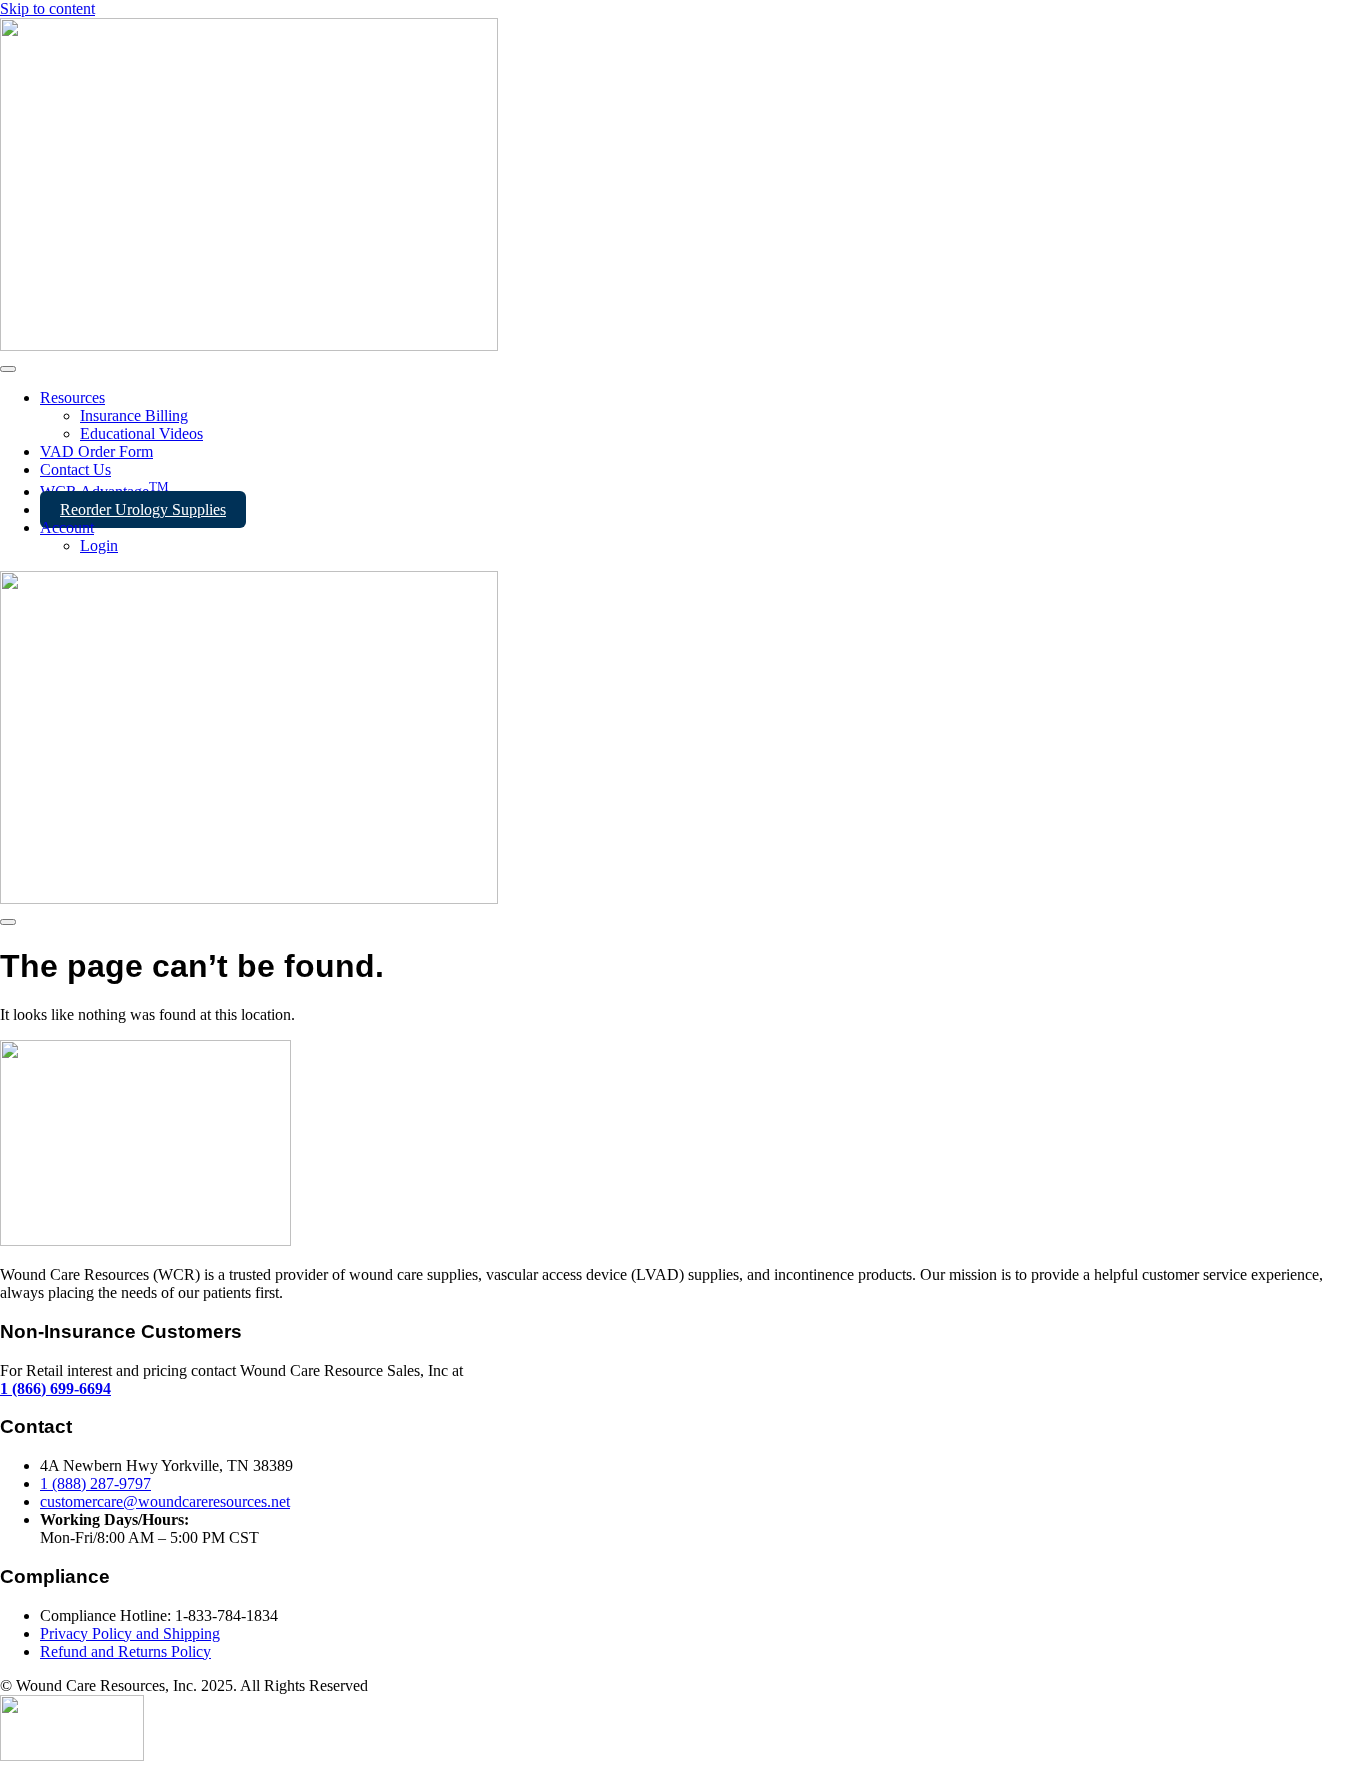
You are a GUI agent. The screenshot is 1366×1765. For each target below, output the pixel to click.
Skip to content (47, 8)
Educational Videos (141, 433)
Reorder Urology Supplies (143, 509)
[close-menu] (8, 922)
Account (67, 527)
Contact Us (75, 469)
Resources (72, 397)
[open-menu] (8, 369)
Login (99, 545)
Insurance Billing (134, 415)
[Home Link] (249, 898)
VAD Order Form (96, 451)
